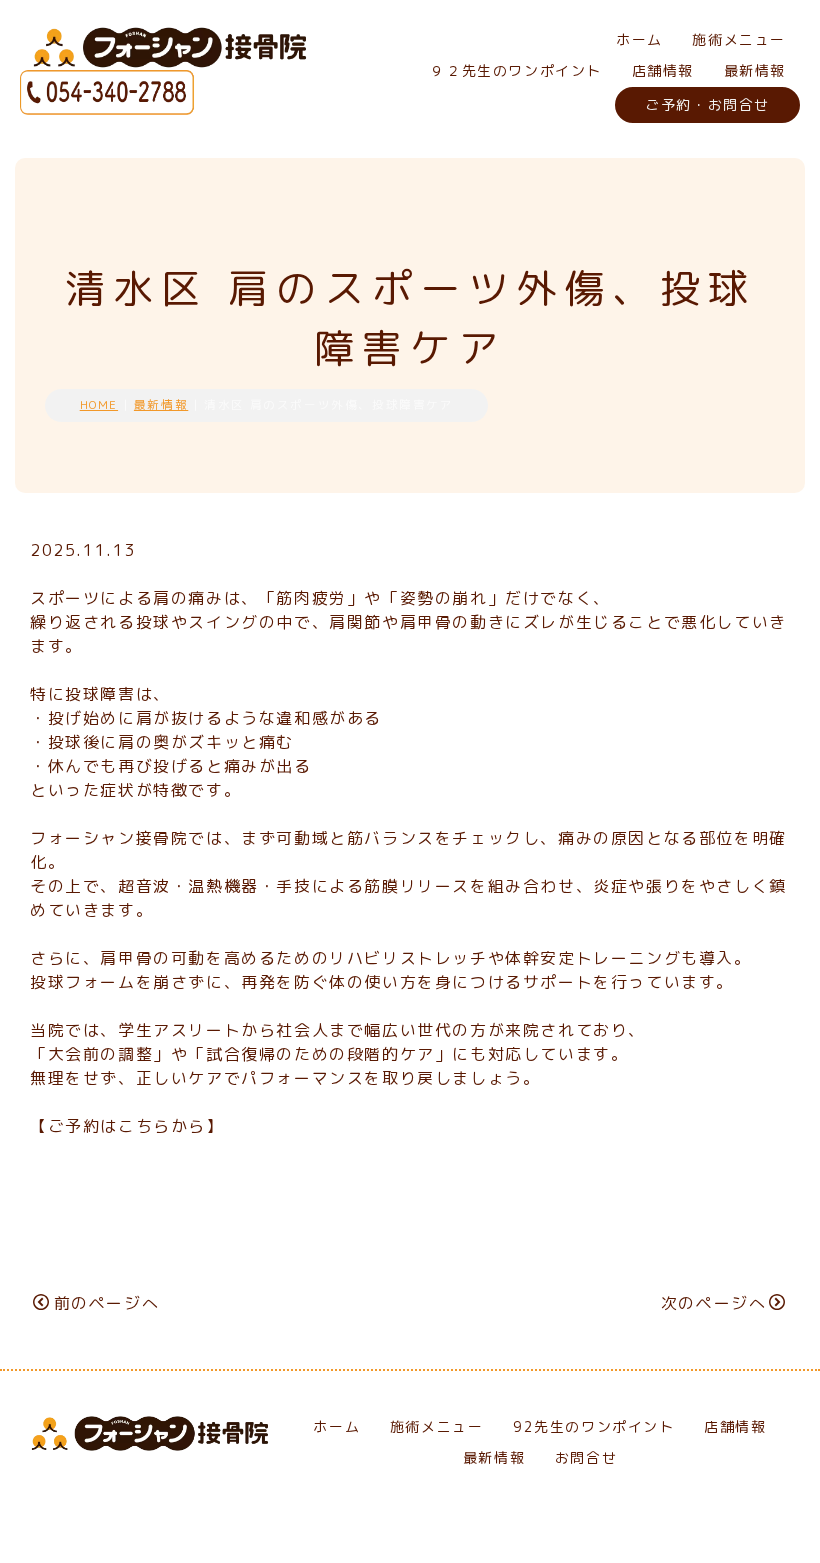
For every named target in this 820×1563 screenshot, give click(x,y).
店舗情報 (663, 70)
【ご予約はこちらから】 (127, 1126)
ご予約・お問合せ (707, 104)
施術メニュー (739, 39)
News (762, 1203)
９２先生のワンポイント (516, 70)
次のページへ (714, 1303)
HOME (99, 405)
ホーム (639, 39)
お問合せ (586, 1457)
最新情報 (755, 70)
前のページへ (106, 1303)
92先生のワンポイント (594, 1426)
